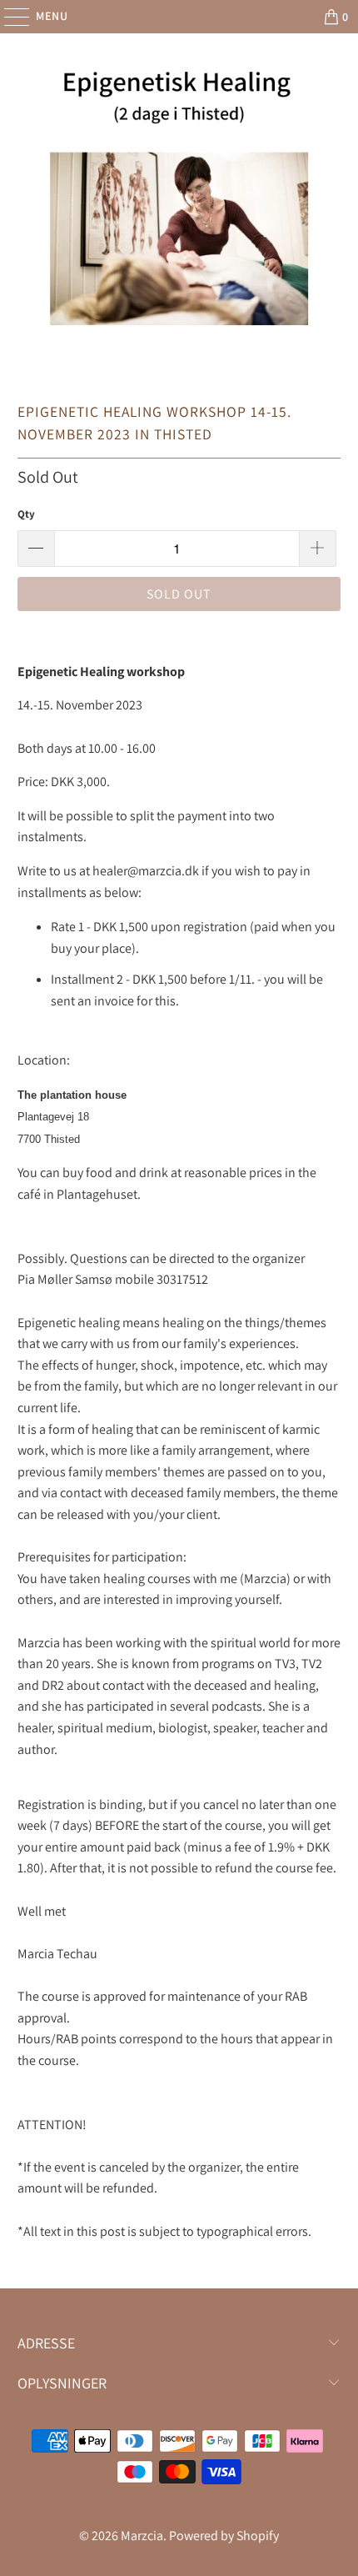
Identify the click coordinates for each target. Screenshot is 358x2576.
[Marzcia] (179, 17)
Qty (26, 514)
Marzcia (142, 2536)
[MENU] (9, 17)
